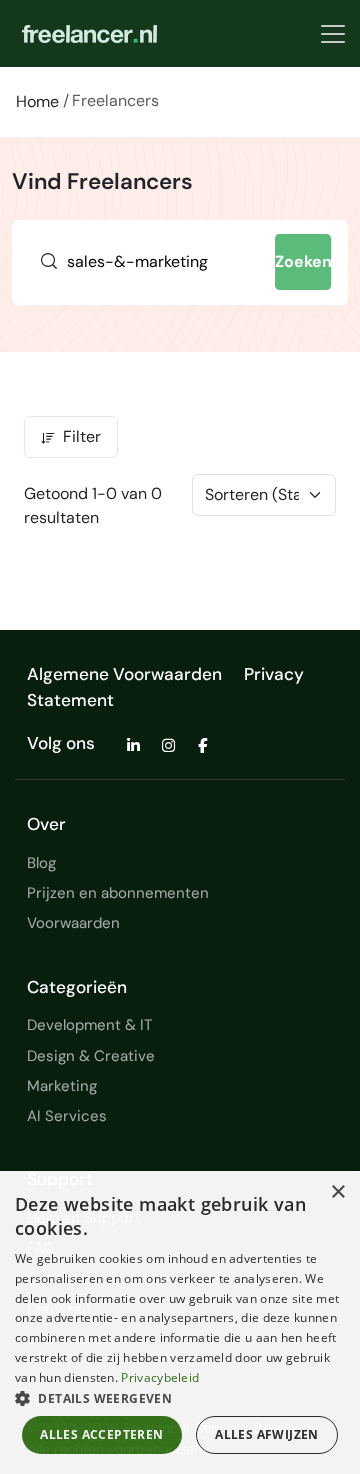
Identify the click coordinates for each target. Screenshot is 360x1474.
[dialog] (180, 1322)
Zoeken (303, 261)
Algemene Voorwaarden (124, 674)
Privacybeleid (160, 1377)
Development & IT (89, 1025)
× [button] (337, 1192)
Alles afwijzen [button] (267, 1434)
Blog (41, 863)
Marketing (62, 1086)
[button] (180, 1398)
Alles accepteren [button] (101, 1434)
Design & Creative (91, 1056)
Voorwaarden (73, 923)
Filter (82, 436)
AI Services (67, 1116)
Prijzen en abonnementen (118, 893)
